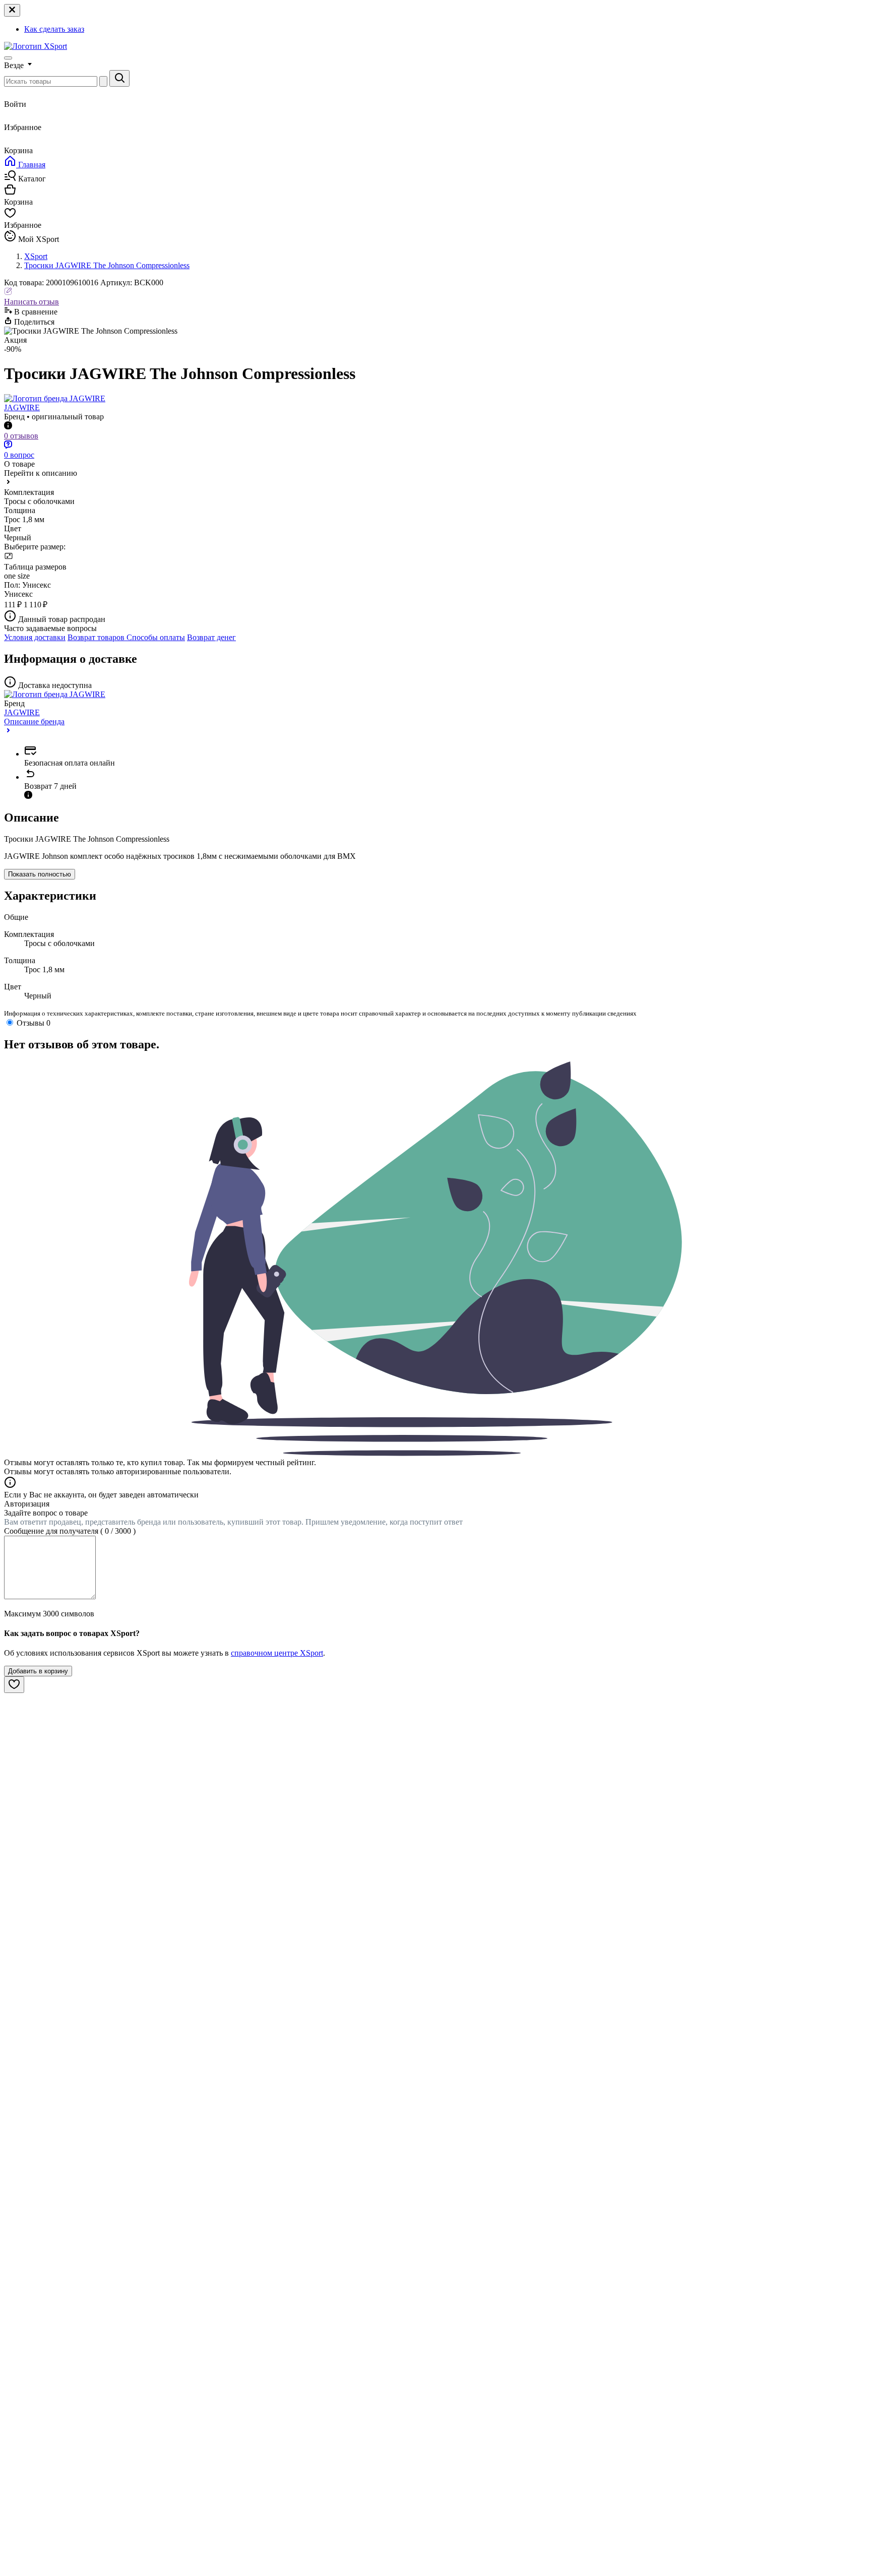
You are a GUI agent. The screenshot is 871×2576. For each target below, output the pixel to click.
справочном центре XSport (277, 1653)
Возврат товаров (97, 637)
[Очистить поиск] (103, 81)
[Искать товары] (119, 78)
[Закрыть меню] (12, 10)
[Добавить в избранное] (14, 1685)
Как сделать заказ (54, 29)
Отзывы (34, 1023)
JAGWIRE (22, 407)
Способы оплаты (156, 637)
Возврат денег (211, 637)
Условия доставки (35, 637)
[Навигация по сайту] (8, 58)
